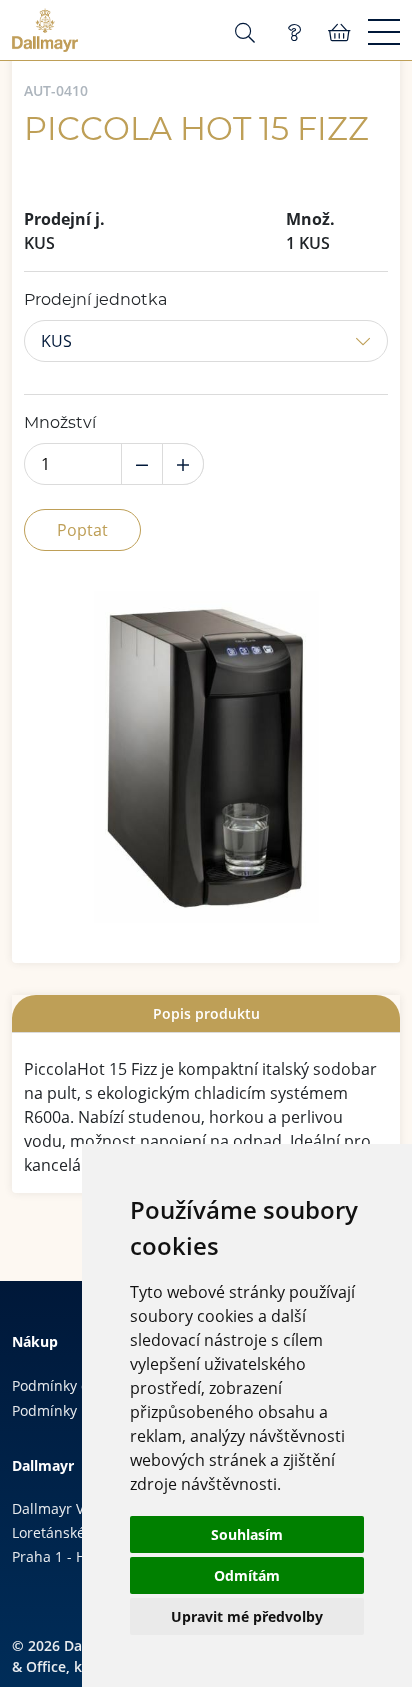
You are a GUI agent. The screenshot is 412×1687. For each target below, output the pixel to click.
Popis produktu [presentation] (206, 1013)
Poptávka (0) (294, 33)
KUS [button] (56, 341)
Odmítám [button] (247, 1575)
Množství (60, 423)
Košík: (339, 33)
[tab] (206, 1013)
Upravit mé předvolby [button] (247, 1616)
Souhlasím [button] (247, 1534)
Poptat (82, 530)
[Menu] (384, 33)
